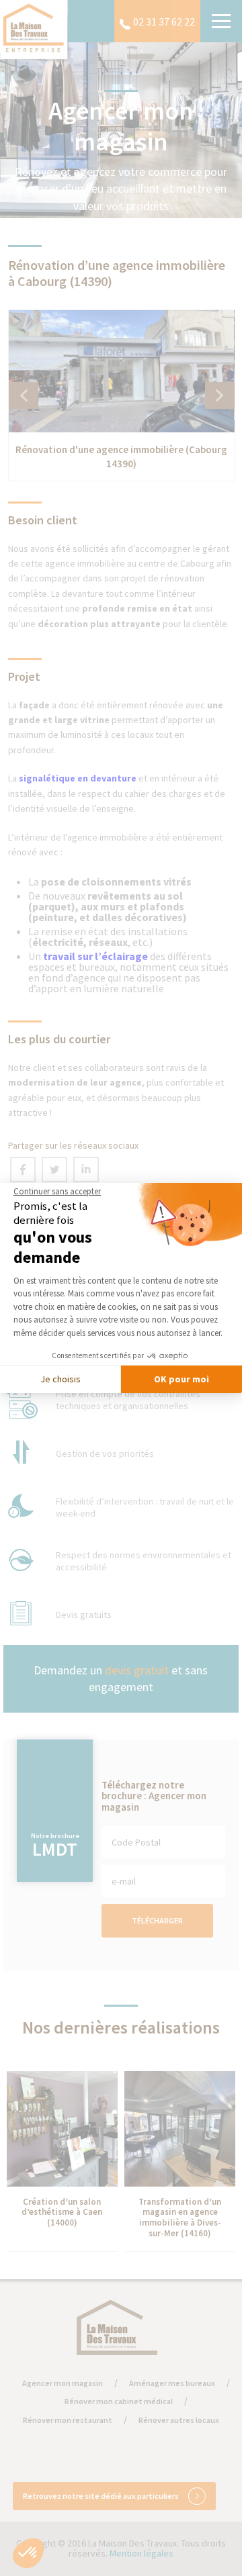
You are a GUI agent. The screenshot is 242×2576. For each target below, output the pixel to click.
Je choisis (61, 1379)
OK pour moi (182, 1379)
